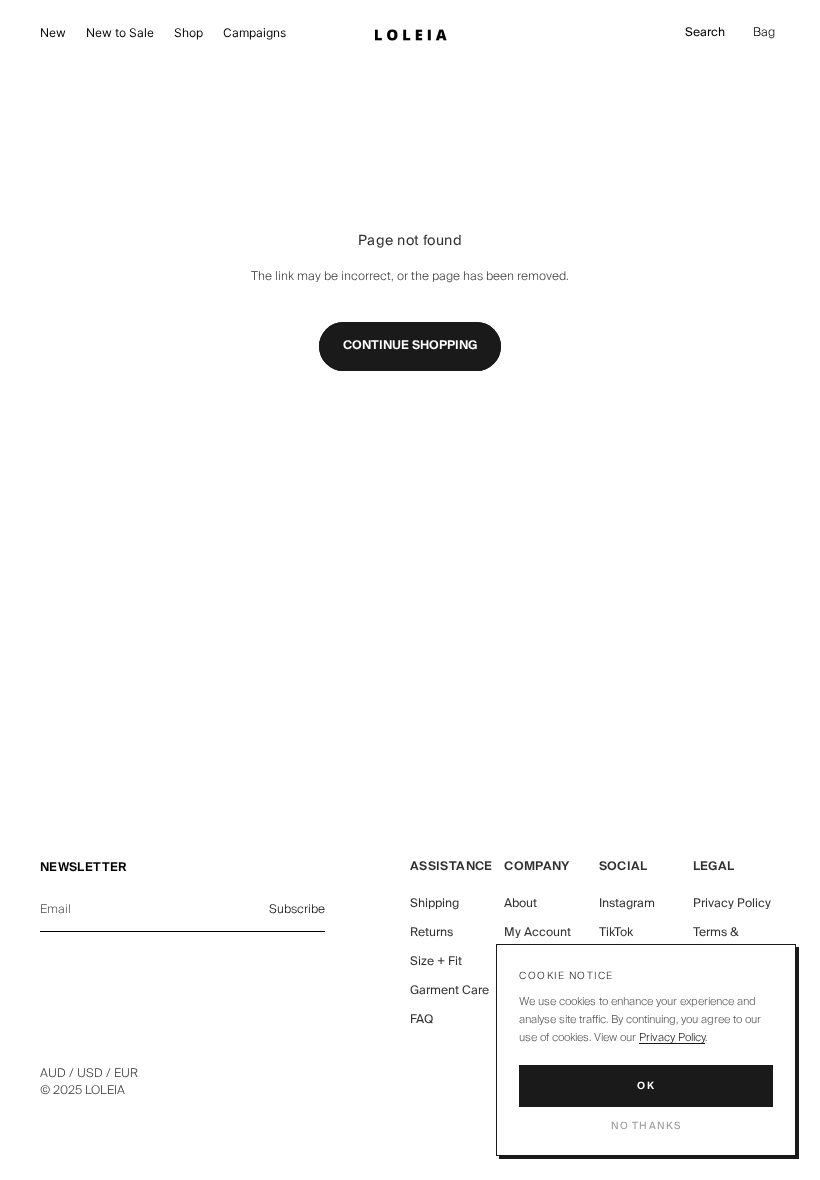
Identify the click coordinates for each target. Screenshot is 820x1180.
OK (646, 1086)
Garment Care (449, 990)
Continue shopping (410, 345)
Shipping (434, 903)
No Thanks (646, 1126)
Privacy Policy (732, 903)
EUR (126, 1073)
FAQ (421, 1019)
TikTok (616, 932)
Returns (431, 932)
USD (90, 1073)
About (520, 903)
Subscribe (297, 909)
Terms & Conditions (723, 941)
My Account (537, 932)
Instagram (627, 903)
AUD (53, 1073)
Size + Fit (436, 961)
